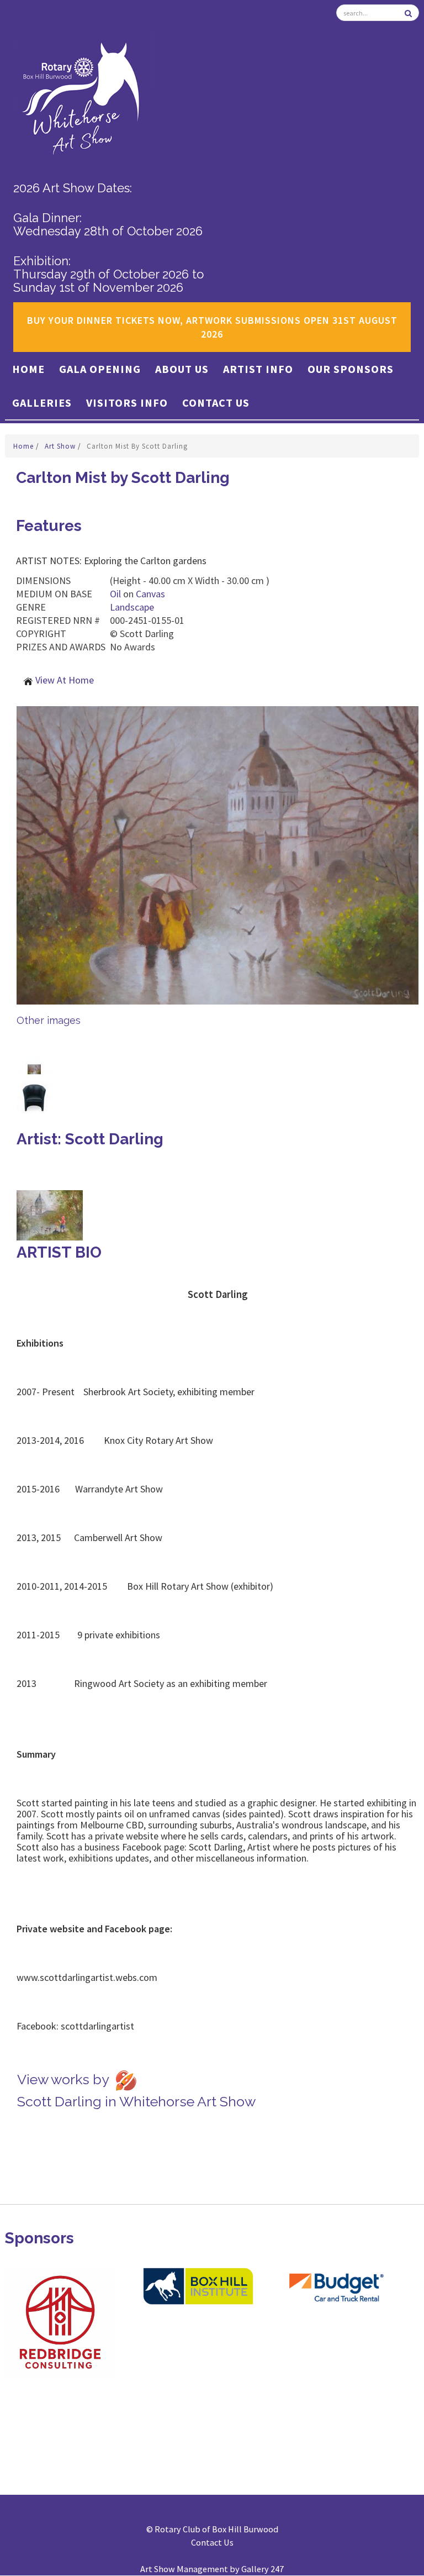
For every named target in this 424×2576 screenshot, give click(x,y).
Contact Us (216, 403)
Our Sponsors (351, 369)
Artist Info (258, 369)
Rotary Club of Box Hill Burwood (216, 2529)
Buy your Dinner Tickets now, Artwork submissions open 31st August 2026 (212, 327)
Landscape (132, 607)
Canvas (150, 594)
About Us (182, 369)
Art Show (61, 446)
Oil (115, 594)
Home (28, 369)
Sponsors (39, 2238)
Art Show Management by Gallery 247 (212, 2569)
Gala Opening (100, 369)
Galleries (42, 403)
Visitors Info (127, 403)
